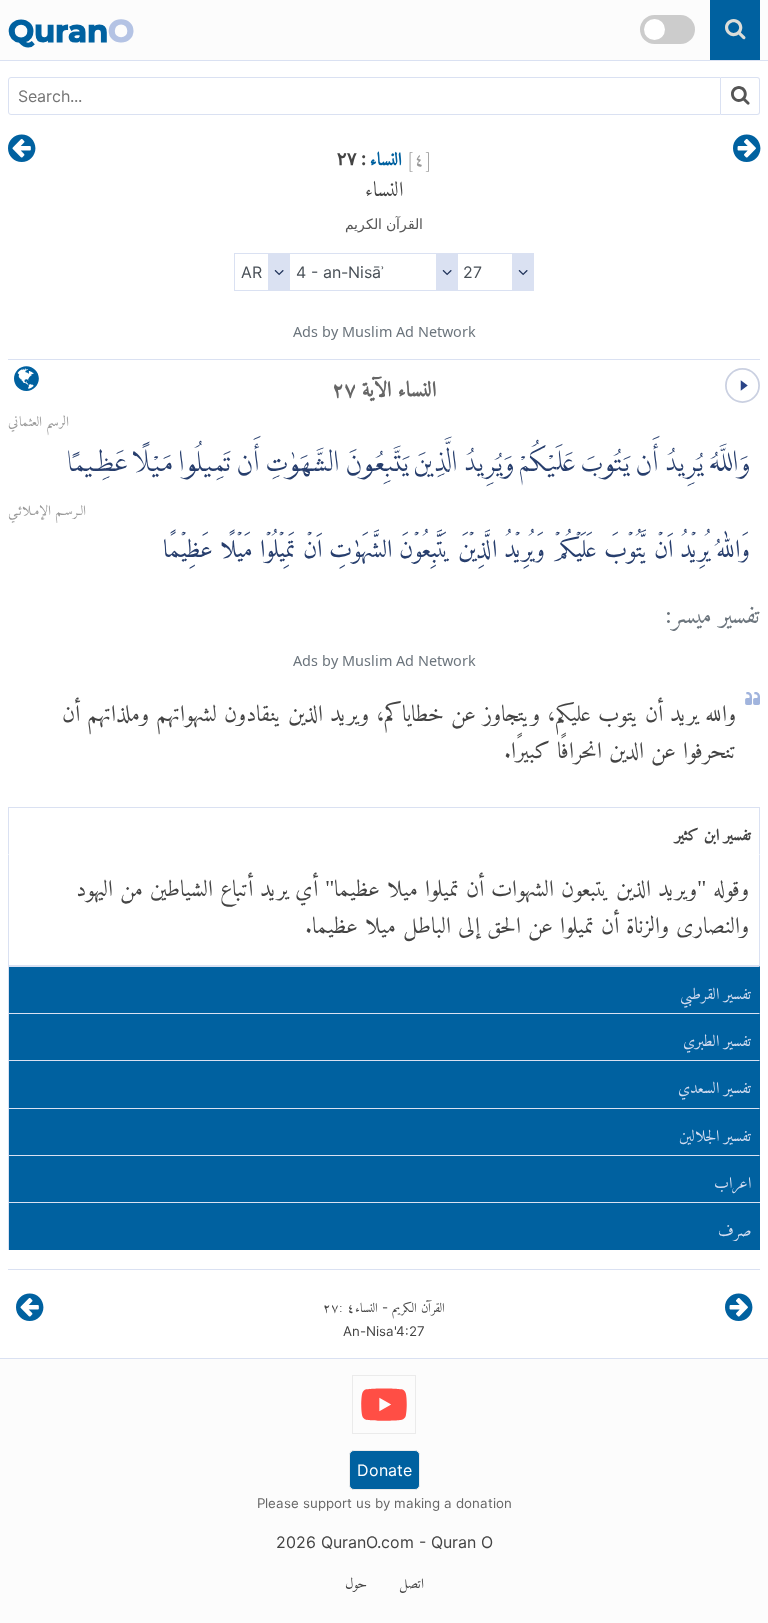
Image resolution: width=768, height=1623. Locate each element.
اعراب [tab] (732, 1178)
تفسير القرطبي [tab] (715, 989)
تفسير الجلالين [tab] (715, 1131)
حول (356, 1580)
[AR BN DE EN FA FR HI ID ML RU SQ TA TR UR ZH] (261, 272)
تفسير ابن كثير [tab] (713, 830)
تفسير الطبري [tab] (717, 1036)
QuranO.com (367, 1542)
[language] (26, 383)
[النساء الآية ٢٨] (21, 150)
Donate (384, 1470)
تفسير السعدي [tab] (714, 1083)
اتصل (411, 1580)
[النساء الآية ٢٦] (746, 150)
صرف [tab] (735, 1226)
